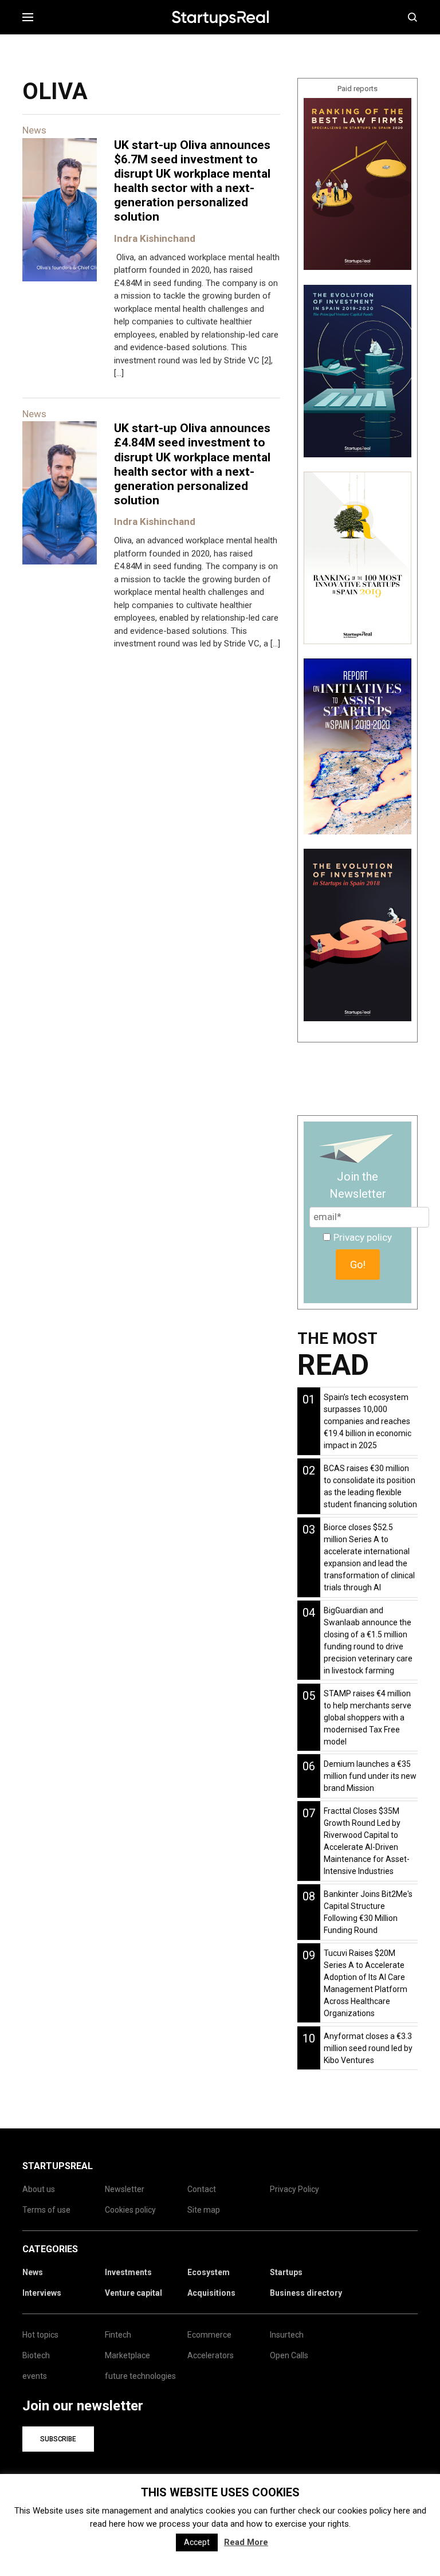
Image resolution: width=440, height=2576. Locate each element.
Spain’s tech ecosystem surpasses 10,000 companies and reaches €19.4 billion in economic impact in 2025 (368, 1421)
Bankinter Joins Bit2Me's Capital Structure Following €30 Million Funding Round (368, 1912)
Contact (202, 2189)
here (402, 2511)
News (33, 2272)
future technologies (140, 2376)
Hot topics (40, 2335)
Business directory (306, 2293)
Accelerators (211, 2355)
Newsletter (125, 2189)
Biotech (36, 2355)
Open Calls (289, 2355)
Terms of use (46, 2210)
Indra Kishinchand (155, 238)
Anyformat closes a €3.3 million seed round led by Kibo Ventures (368, 2048)
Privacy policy (363, 1237)
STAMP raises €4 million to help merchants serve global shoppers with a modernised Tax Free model (368, 1718)
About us (39, 2189)
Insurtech (287, 2335)
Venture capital (133, 2293)
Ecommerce (209, 2335)
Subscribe (58, 2439)
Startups (286, 2272)
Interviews (42, 2293)
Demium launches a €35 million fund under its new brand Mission (370, 1776)
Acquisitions (211, 2293)
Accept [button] (197, 2542)
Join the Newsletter (358, 1185)
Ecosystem (209, 2272)
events (35, 2376)
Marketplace (127, 2355)
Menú (32, 17)
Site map (204, 2210)
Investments (128, 2272)
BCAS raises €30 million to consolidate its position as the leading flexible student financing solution (370, 1486)
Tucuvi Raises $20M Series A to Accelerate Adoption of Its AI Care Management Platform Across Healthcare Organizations (366, 1983)
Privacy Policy (294, 2189)
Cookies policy (130, 2210)
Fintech (118, 2335)
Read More (246, 2542)
